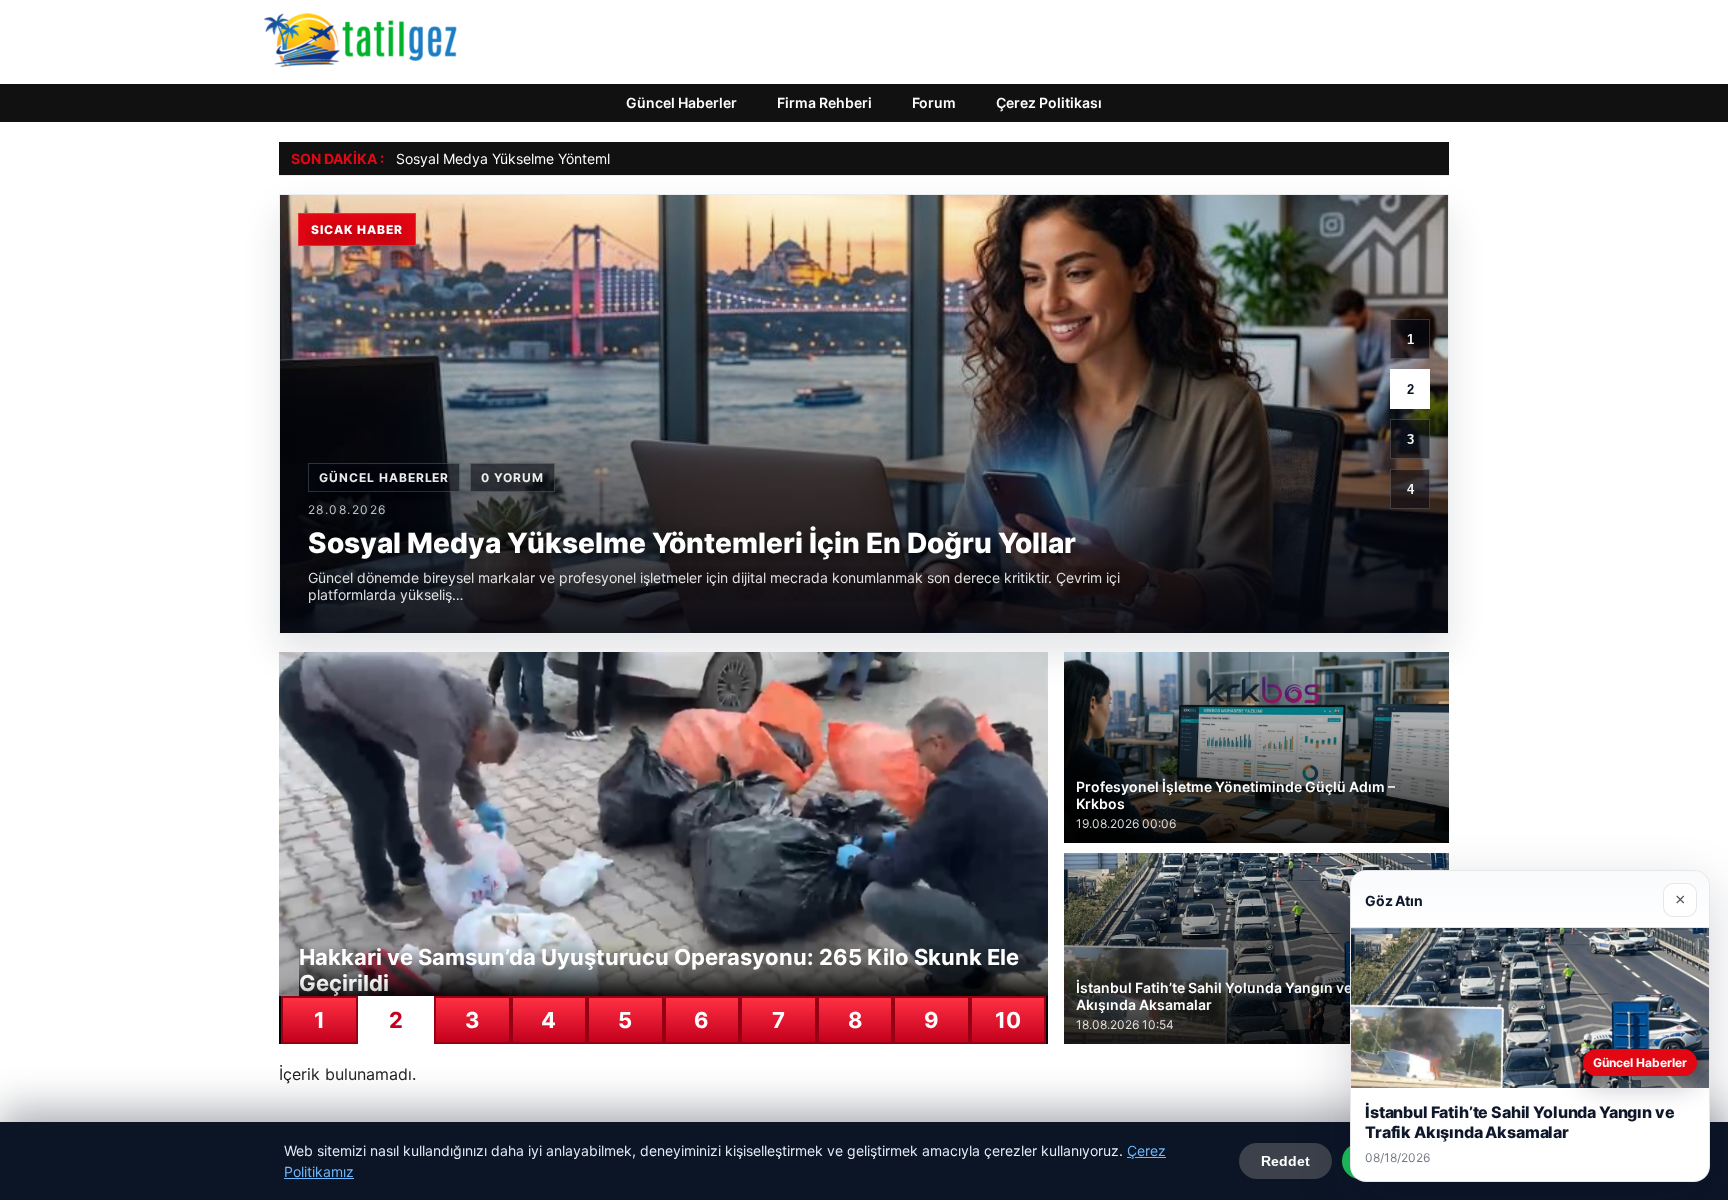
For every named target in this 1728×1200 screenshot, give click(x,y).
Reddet (1285, 1161)
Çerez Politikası (1049, 102)
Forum (934, 102)
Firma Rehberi (824, 102)
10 (1008, 1020)
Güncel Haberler (681, 102)
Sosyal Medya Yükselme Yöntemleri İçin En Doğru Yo (566, 158)
